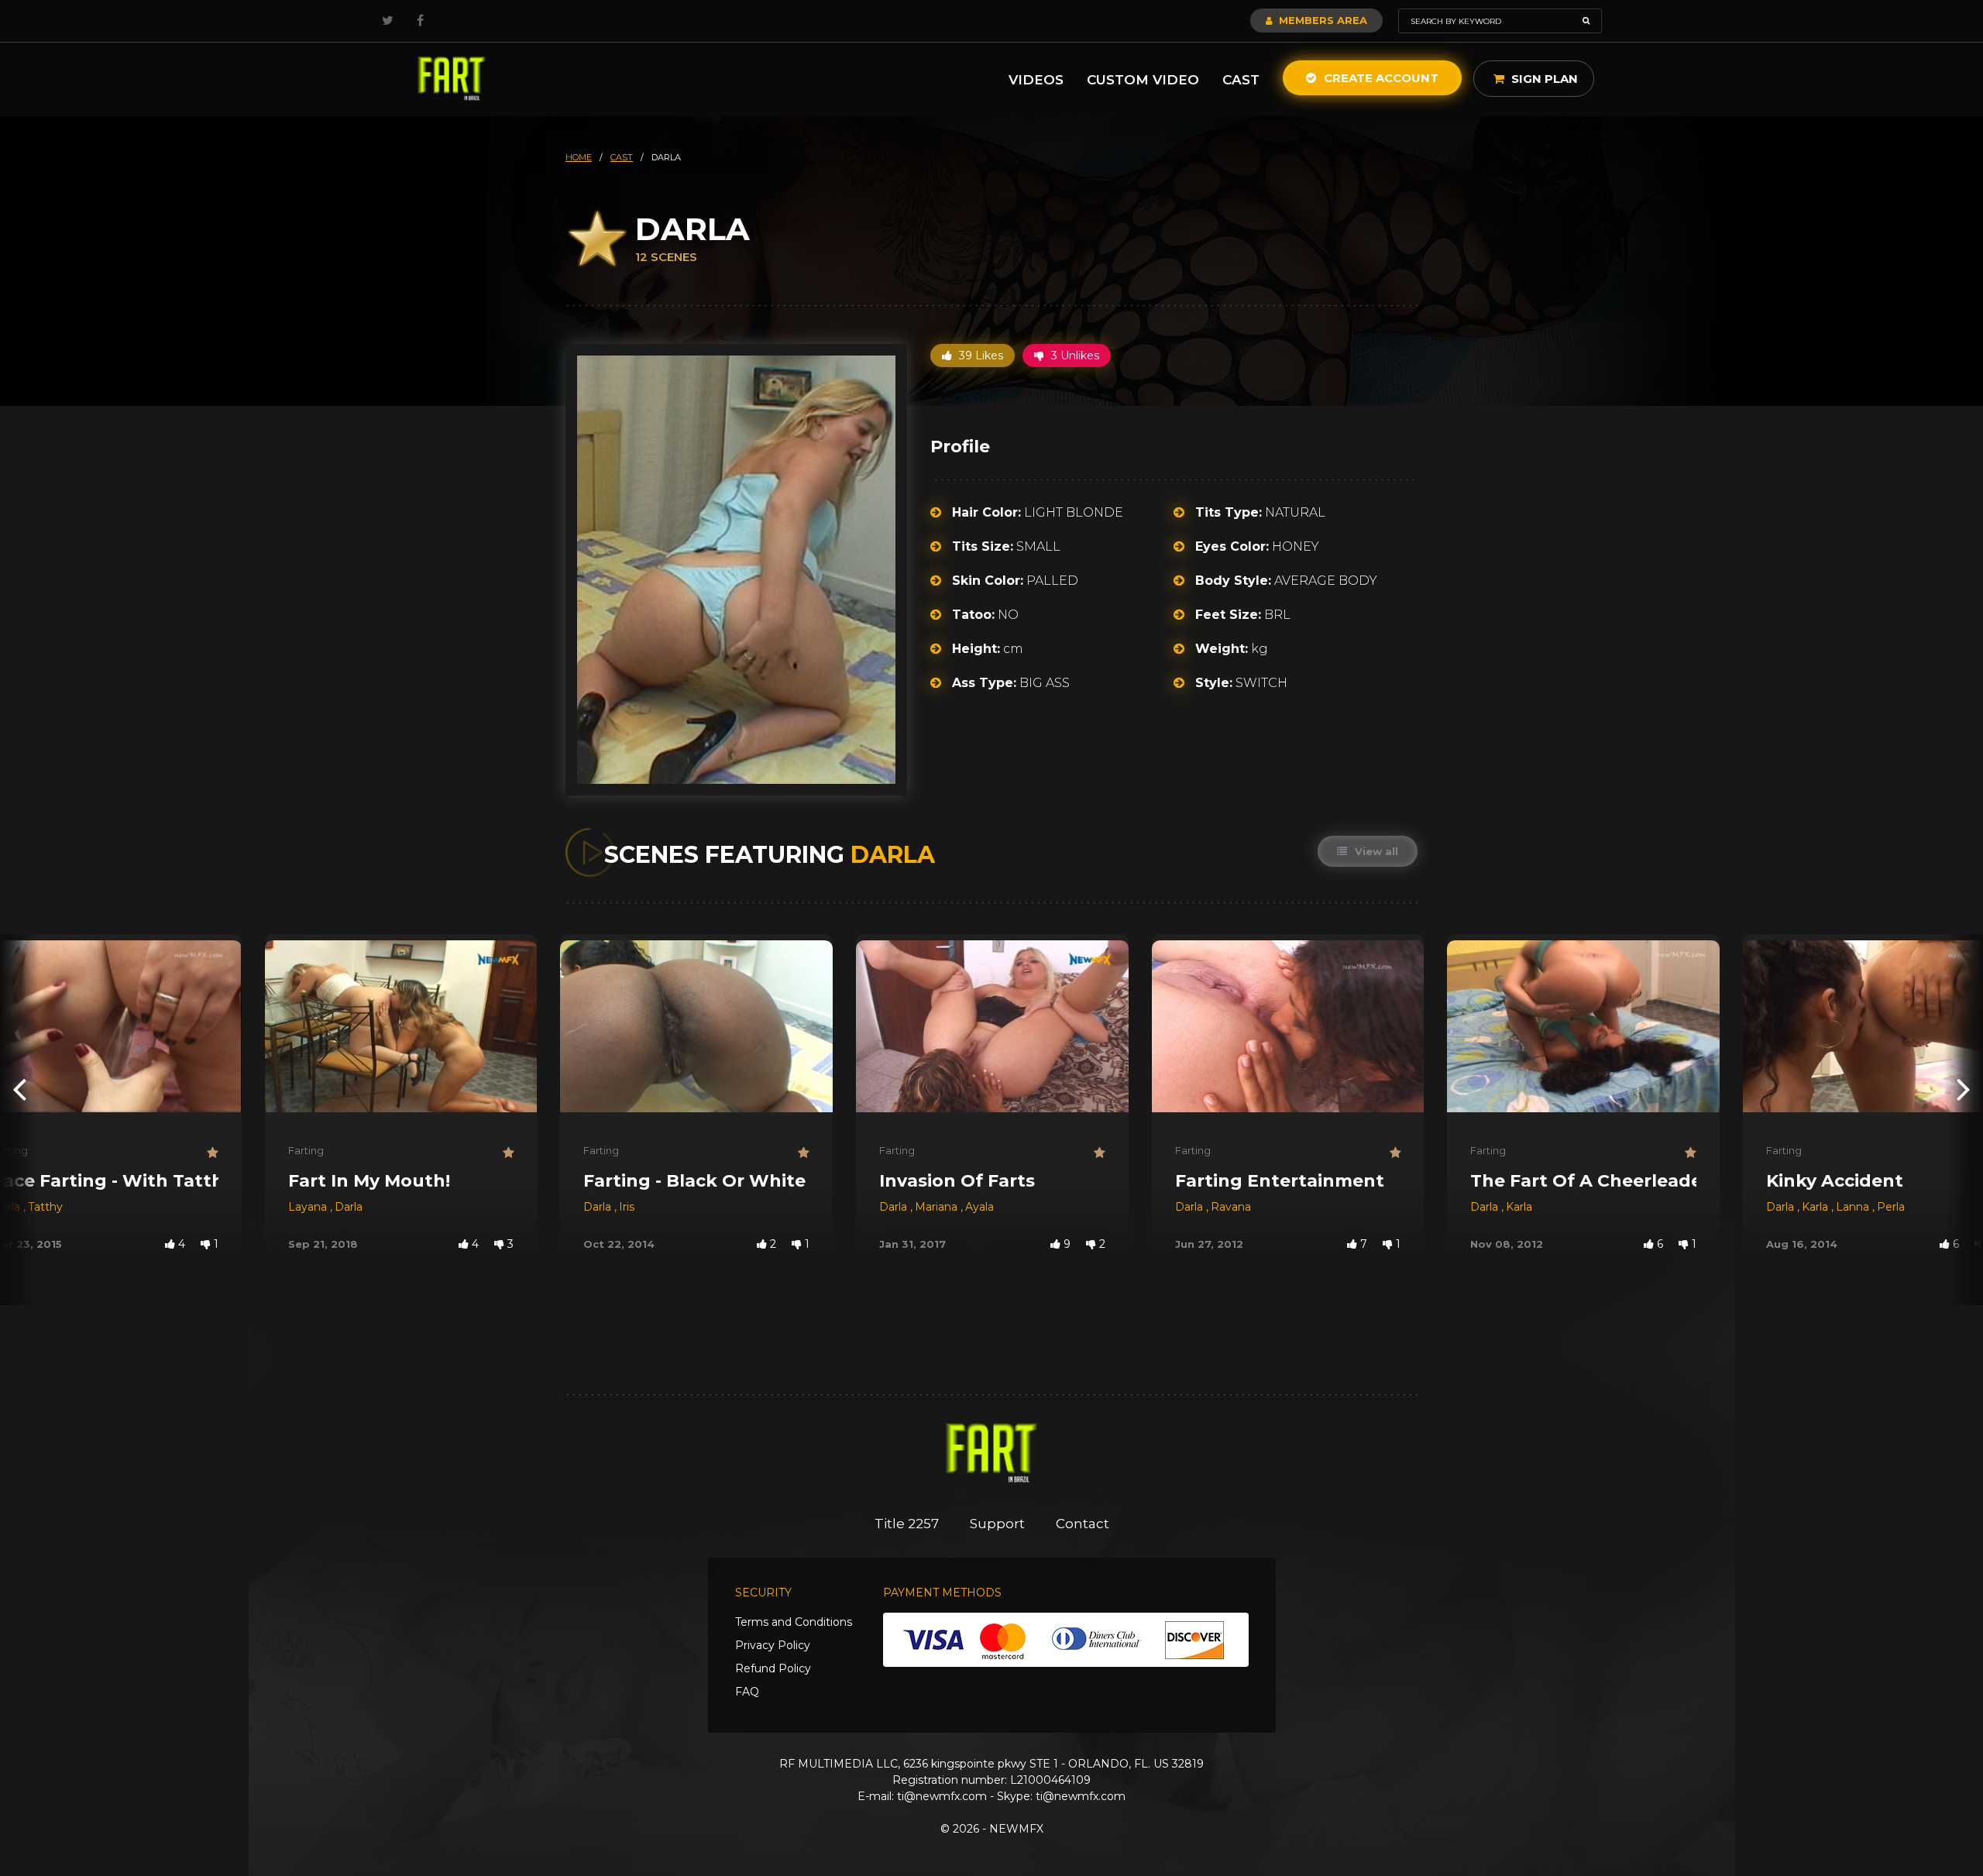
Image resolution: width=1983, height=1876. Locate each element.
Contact (1083, 1524)
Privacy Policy (773, 1645)
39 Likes (979, 356)
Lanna (1854, 1207)
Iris (627, 1207)
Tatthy (45, 1207)
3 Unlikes (1074, 356)
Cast (1241, 80)
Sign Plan (1543, 79)
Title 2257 (907, 1524)
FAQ (747, 1692)
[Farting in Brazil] (452, 79)
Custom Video (1143, 80)
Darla (349, 1207)
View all (1375, 851)
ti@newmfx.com (942, 1796)
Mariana (938, 1207)
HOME (579, 157)
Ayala (979, 1207)
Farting (306, 1150)
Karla (1519, 1207)
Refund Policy (773, 1668)
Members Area (1321, 20)
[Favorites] (213, 1153)
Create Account (1380, 78)
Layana (309, 1207)
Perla (1891, 1207)
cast (622, 157)
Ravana (1231, 1207)
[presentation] (19, 1089)
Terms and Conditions (794, 1622)
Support (997, 1524)
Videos (1036, 80)
